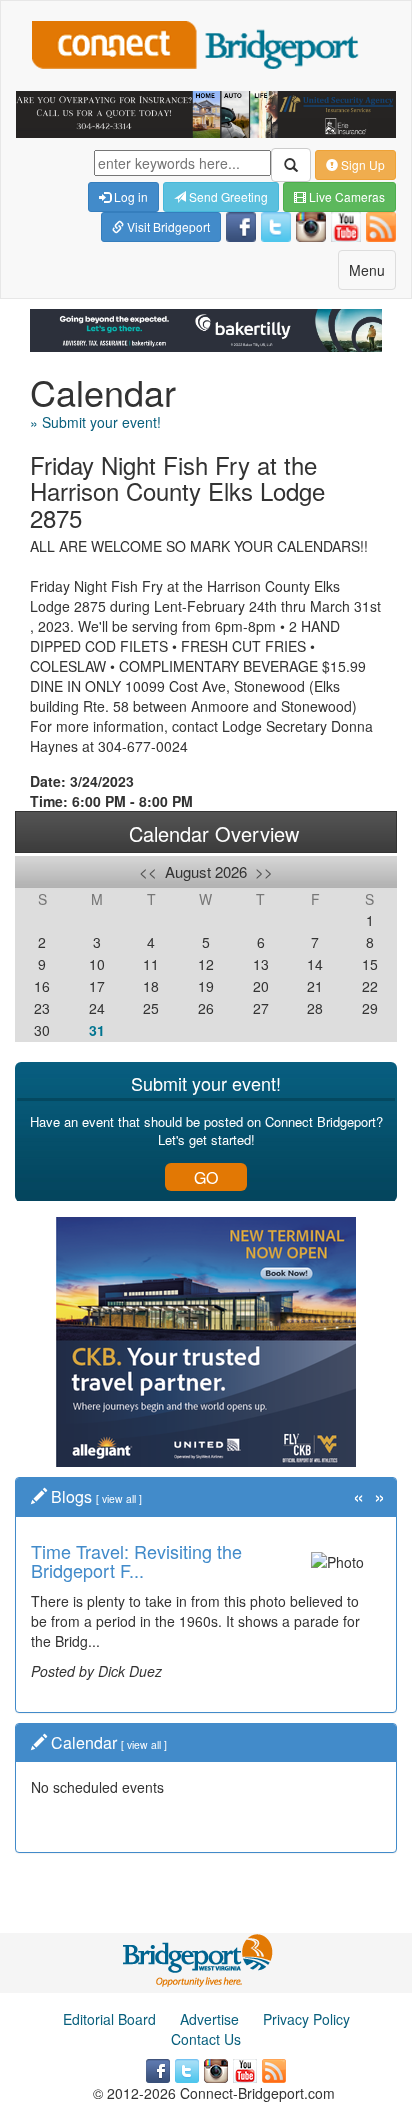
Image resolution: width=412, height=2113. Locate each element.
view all (119, 1498)
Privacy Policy (306, 2019)
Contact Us (206, 2039)
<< (148, 871)
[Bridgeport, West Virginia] (198, 1959)
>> (264, 871)
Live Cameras (345, 196)
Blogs (71, 1496)
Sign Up (361, 164)
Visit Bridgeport (167, 226)
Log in (129, 196)
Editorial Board (109, 2019)
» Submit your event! (95, 422)
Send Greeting (227, 196)
